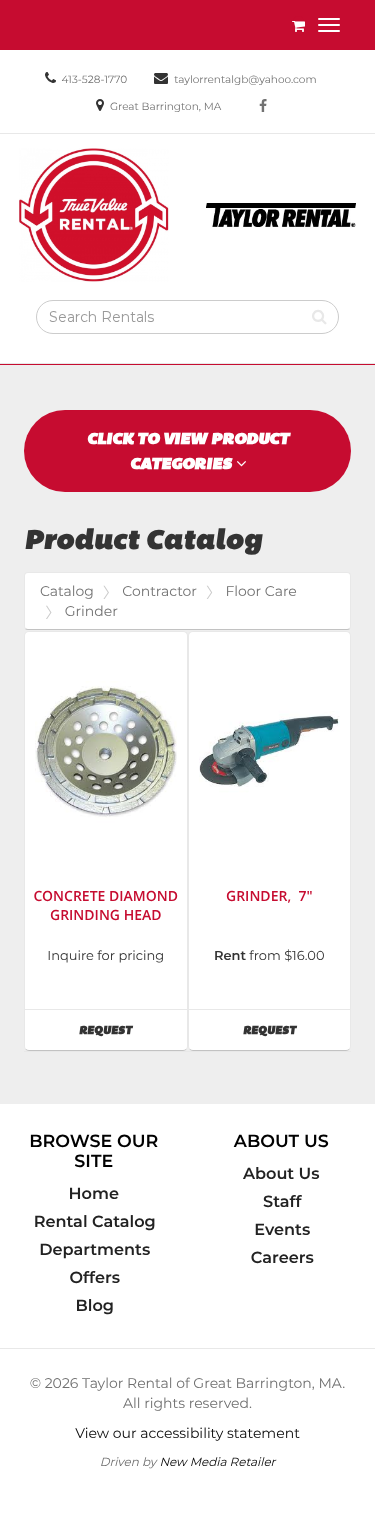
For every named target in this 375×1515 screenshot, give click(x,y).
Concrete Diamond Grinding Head (105, 906)
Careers (282, 1258)
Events (282, 1230)
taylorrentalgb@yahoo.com (245, 79)
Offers (95, 1278)
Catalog (67, 591)
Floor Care (260, 591)
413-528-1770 (94, 79)
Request (132, 1029)
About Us (281, 1174)
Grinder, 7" (269, 896)
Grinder (91, 611)
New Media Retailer (217, 1461)
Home (94, 1194)
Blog (95, 1306)
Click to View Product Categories (188, 451)
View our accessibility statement (187, 1433)
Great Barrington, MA (165, 106)
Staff (282, 1202)
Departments (94, 1250)
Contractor (159, 591)
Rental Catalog (95, 1222)
